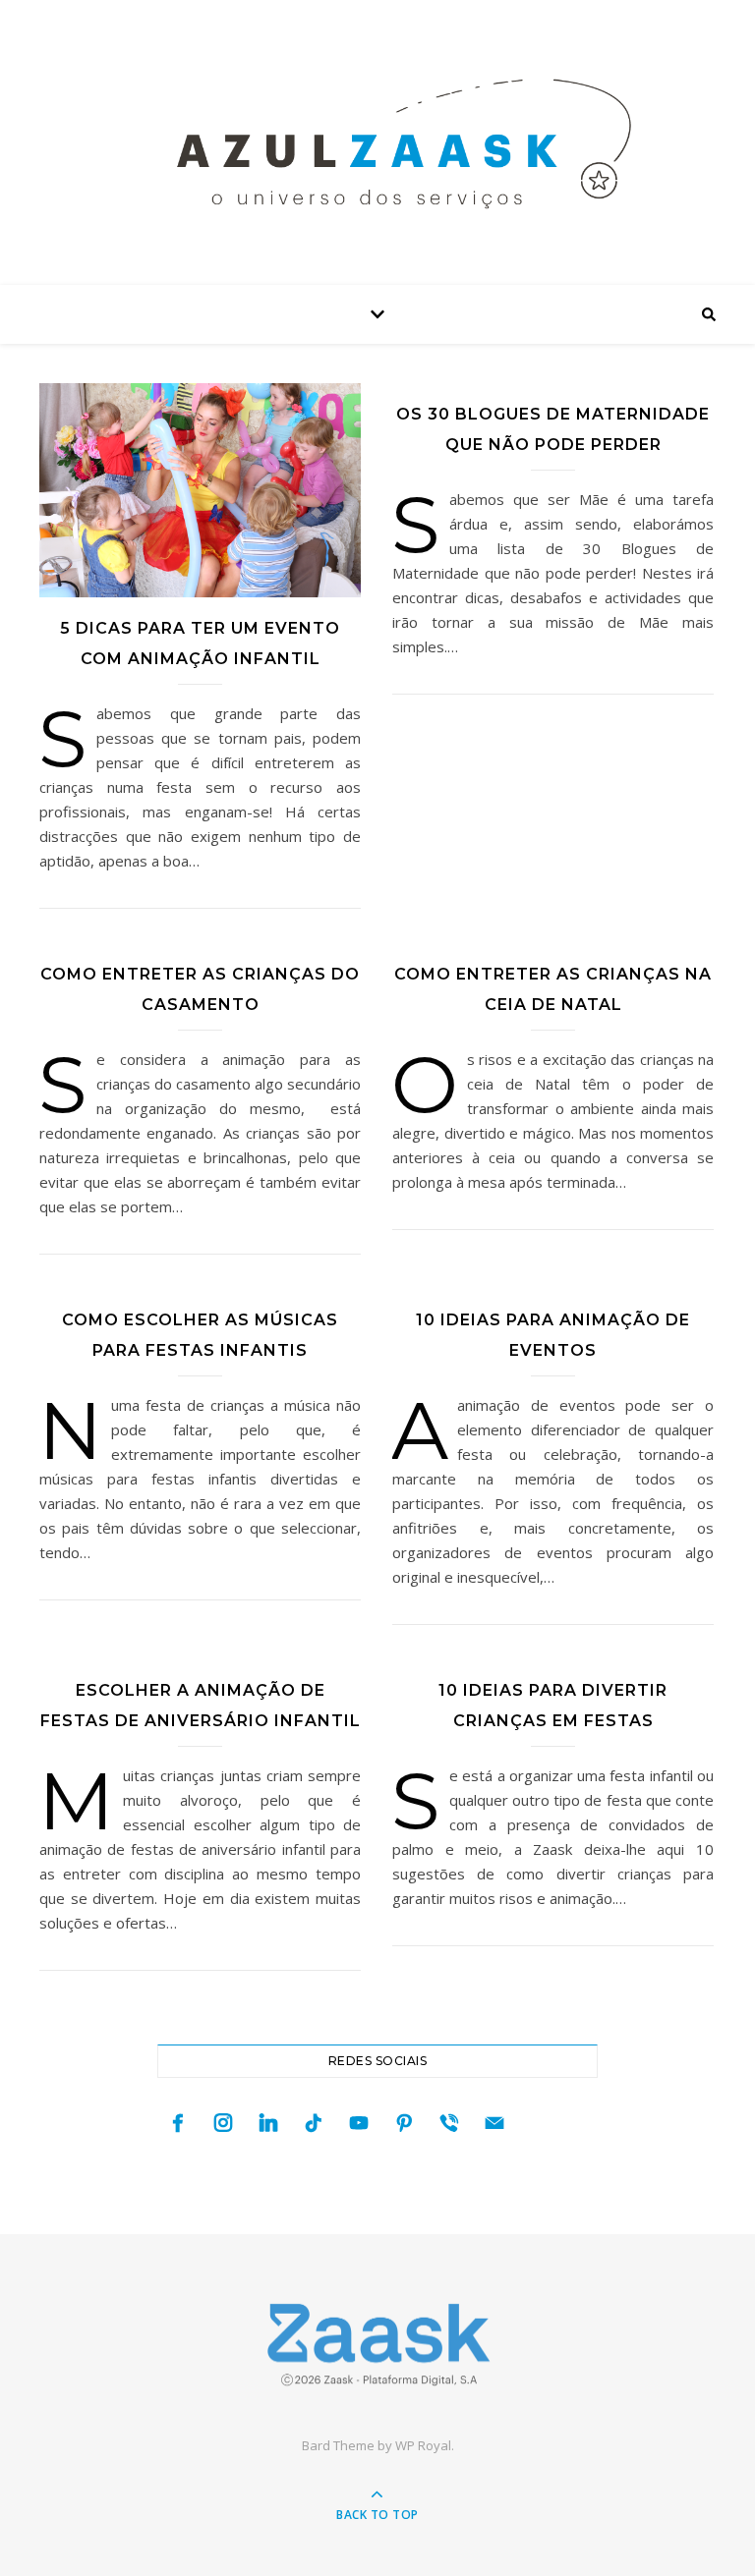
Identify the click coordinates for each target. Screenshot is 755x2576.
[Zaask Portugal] (377, 2345)
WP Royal (423, 2445)
